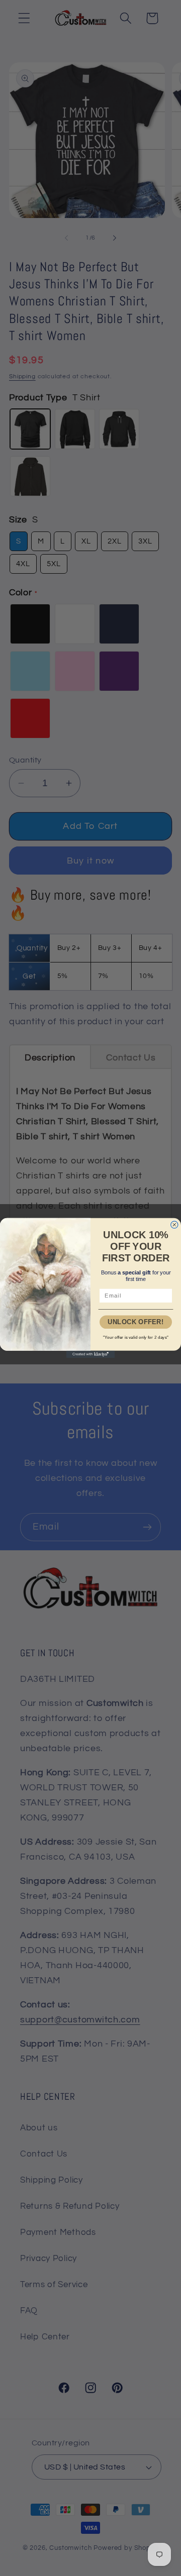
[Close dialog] (174, 1225)
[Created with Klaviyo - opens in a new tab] (90, 1354)
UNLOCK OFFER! (136, 1322)
